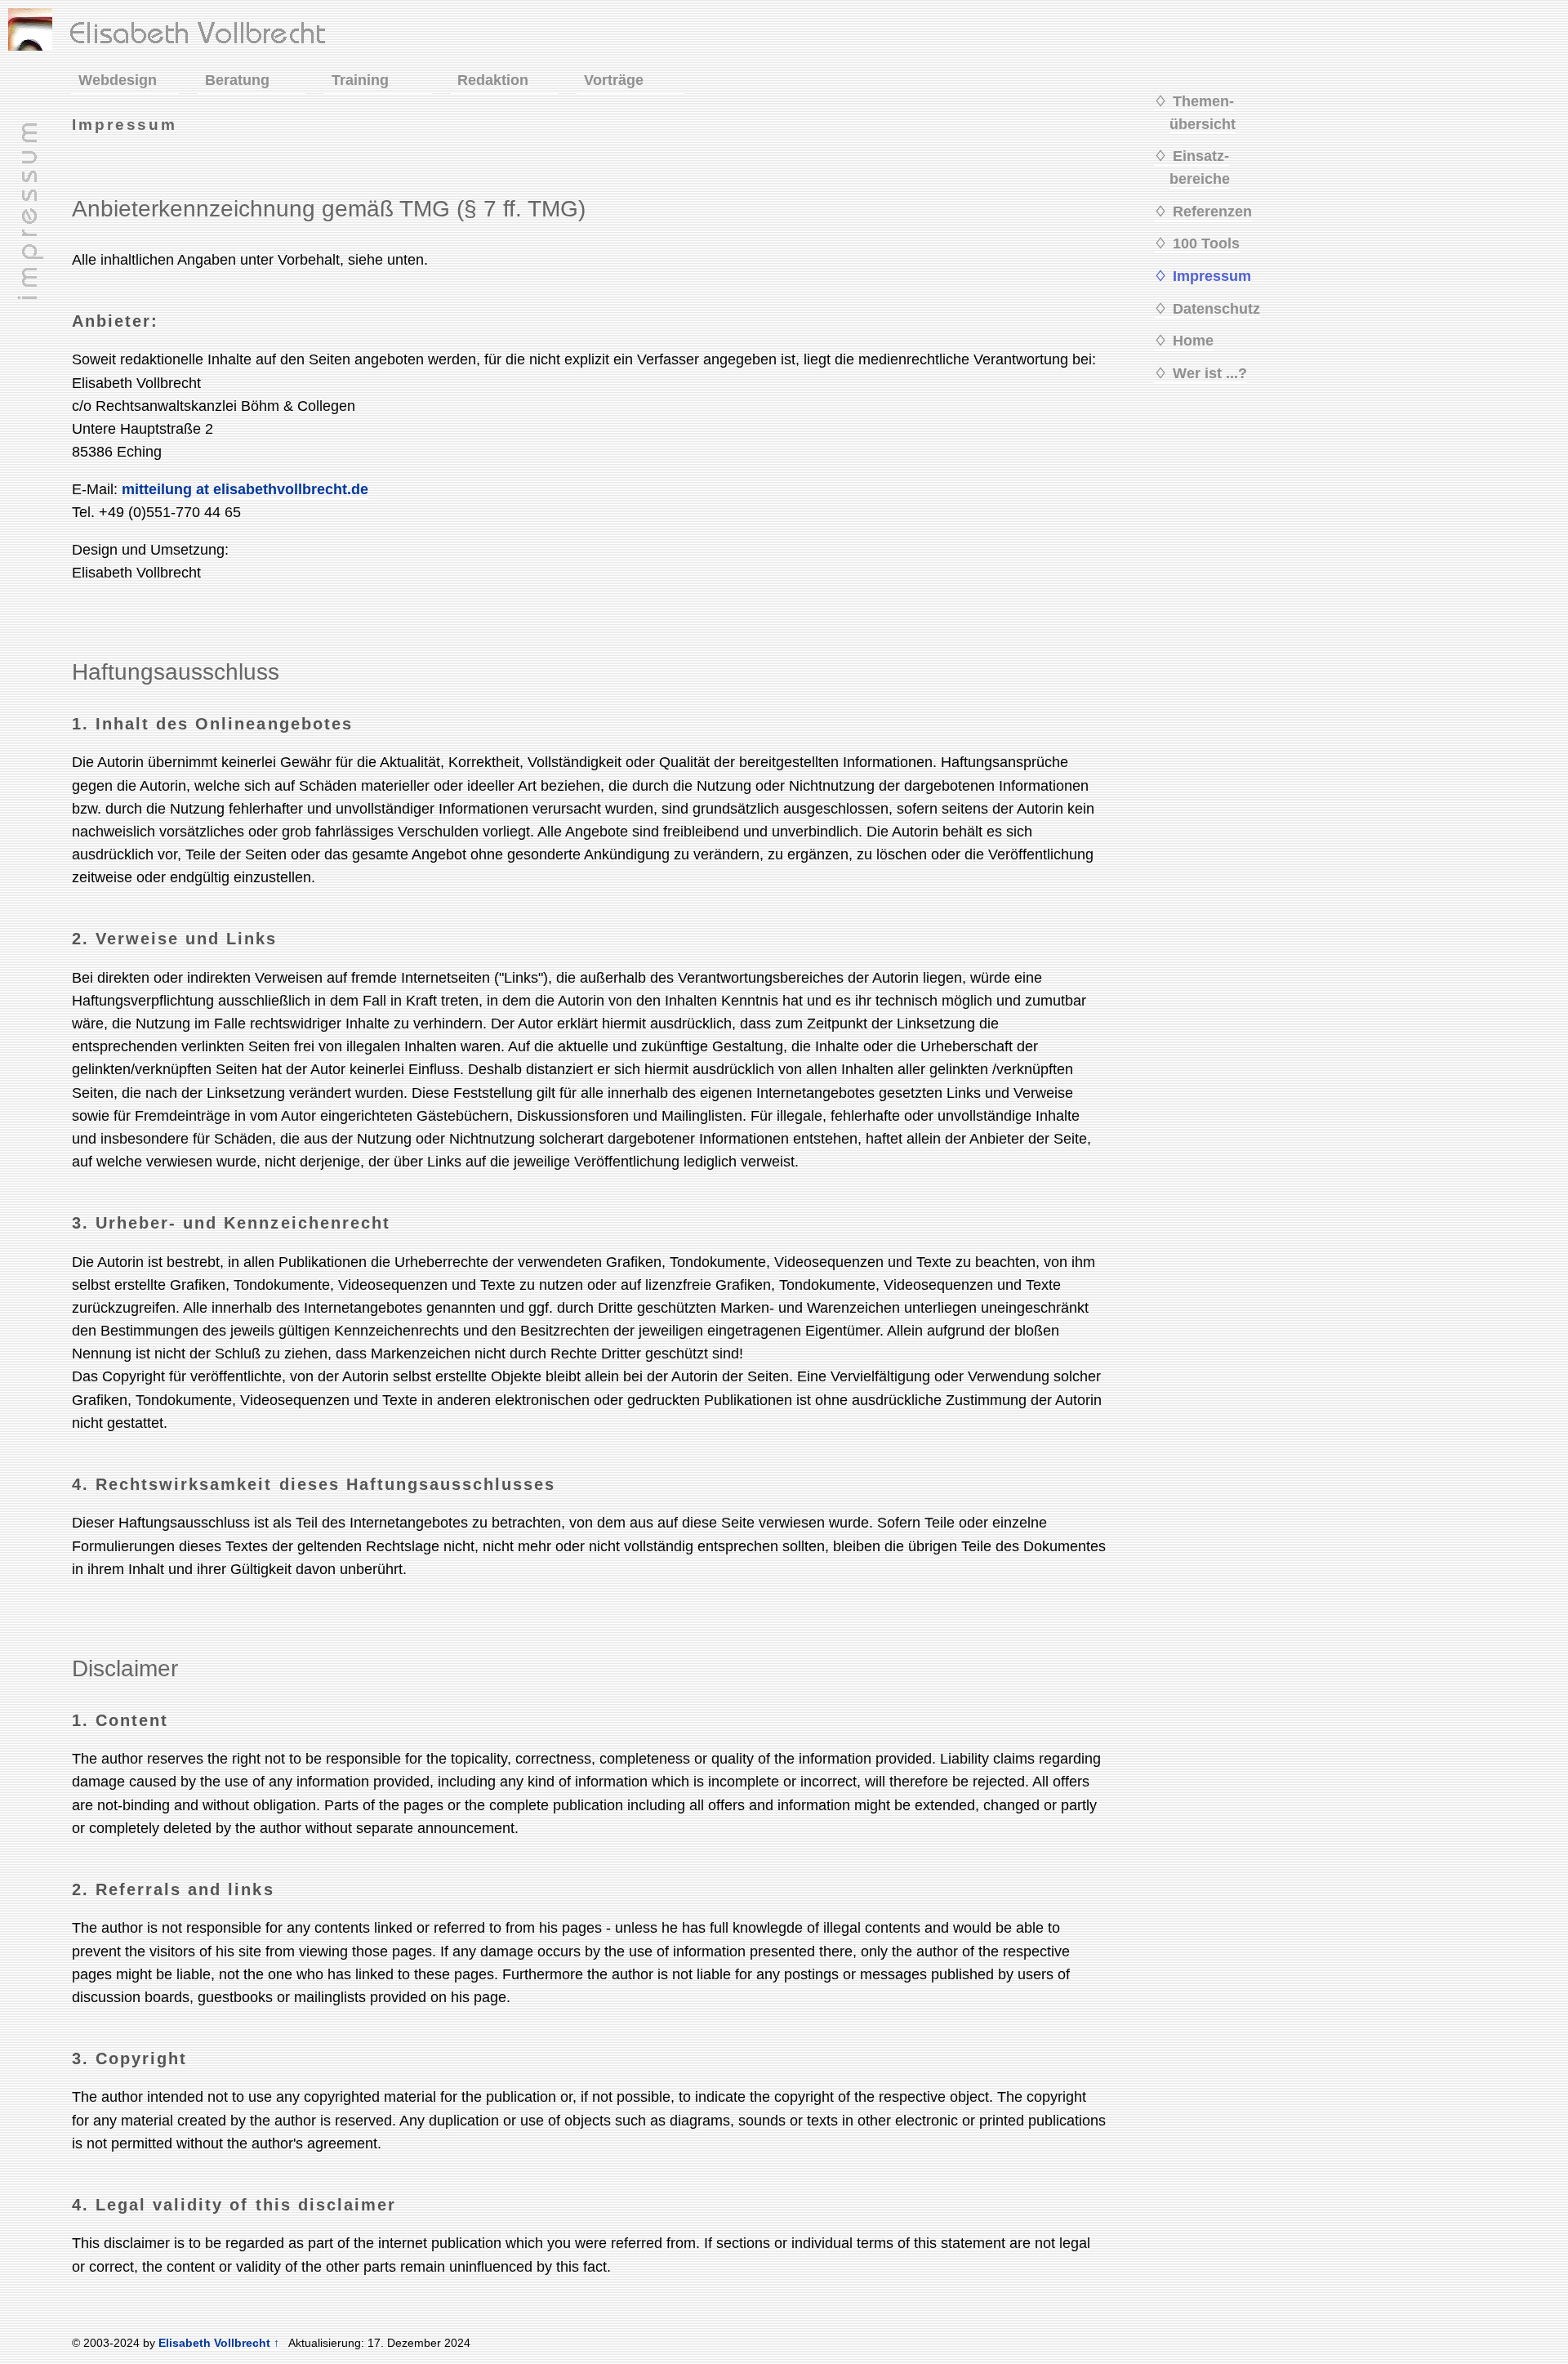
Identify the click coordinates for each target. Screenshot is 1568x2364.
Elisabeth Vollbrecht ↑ (219, 2343)
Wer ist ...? (1210, 373)
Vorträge (614, 80)
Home (1193, 341)
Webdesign (118, 80)
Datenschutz (1216, 309)
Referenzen (1212, 212)
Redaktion (493, 80)
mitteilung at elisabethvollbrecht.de (245, 489)
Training (360, 80)
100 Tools (1206, 243)
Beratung (237, 80)
